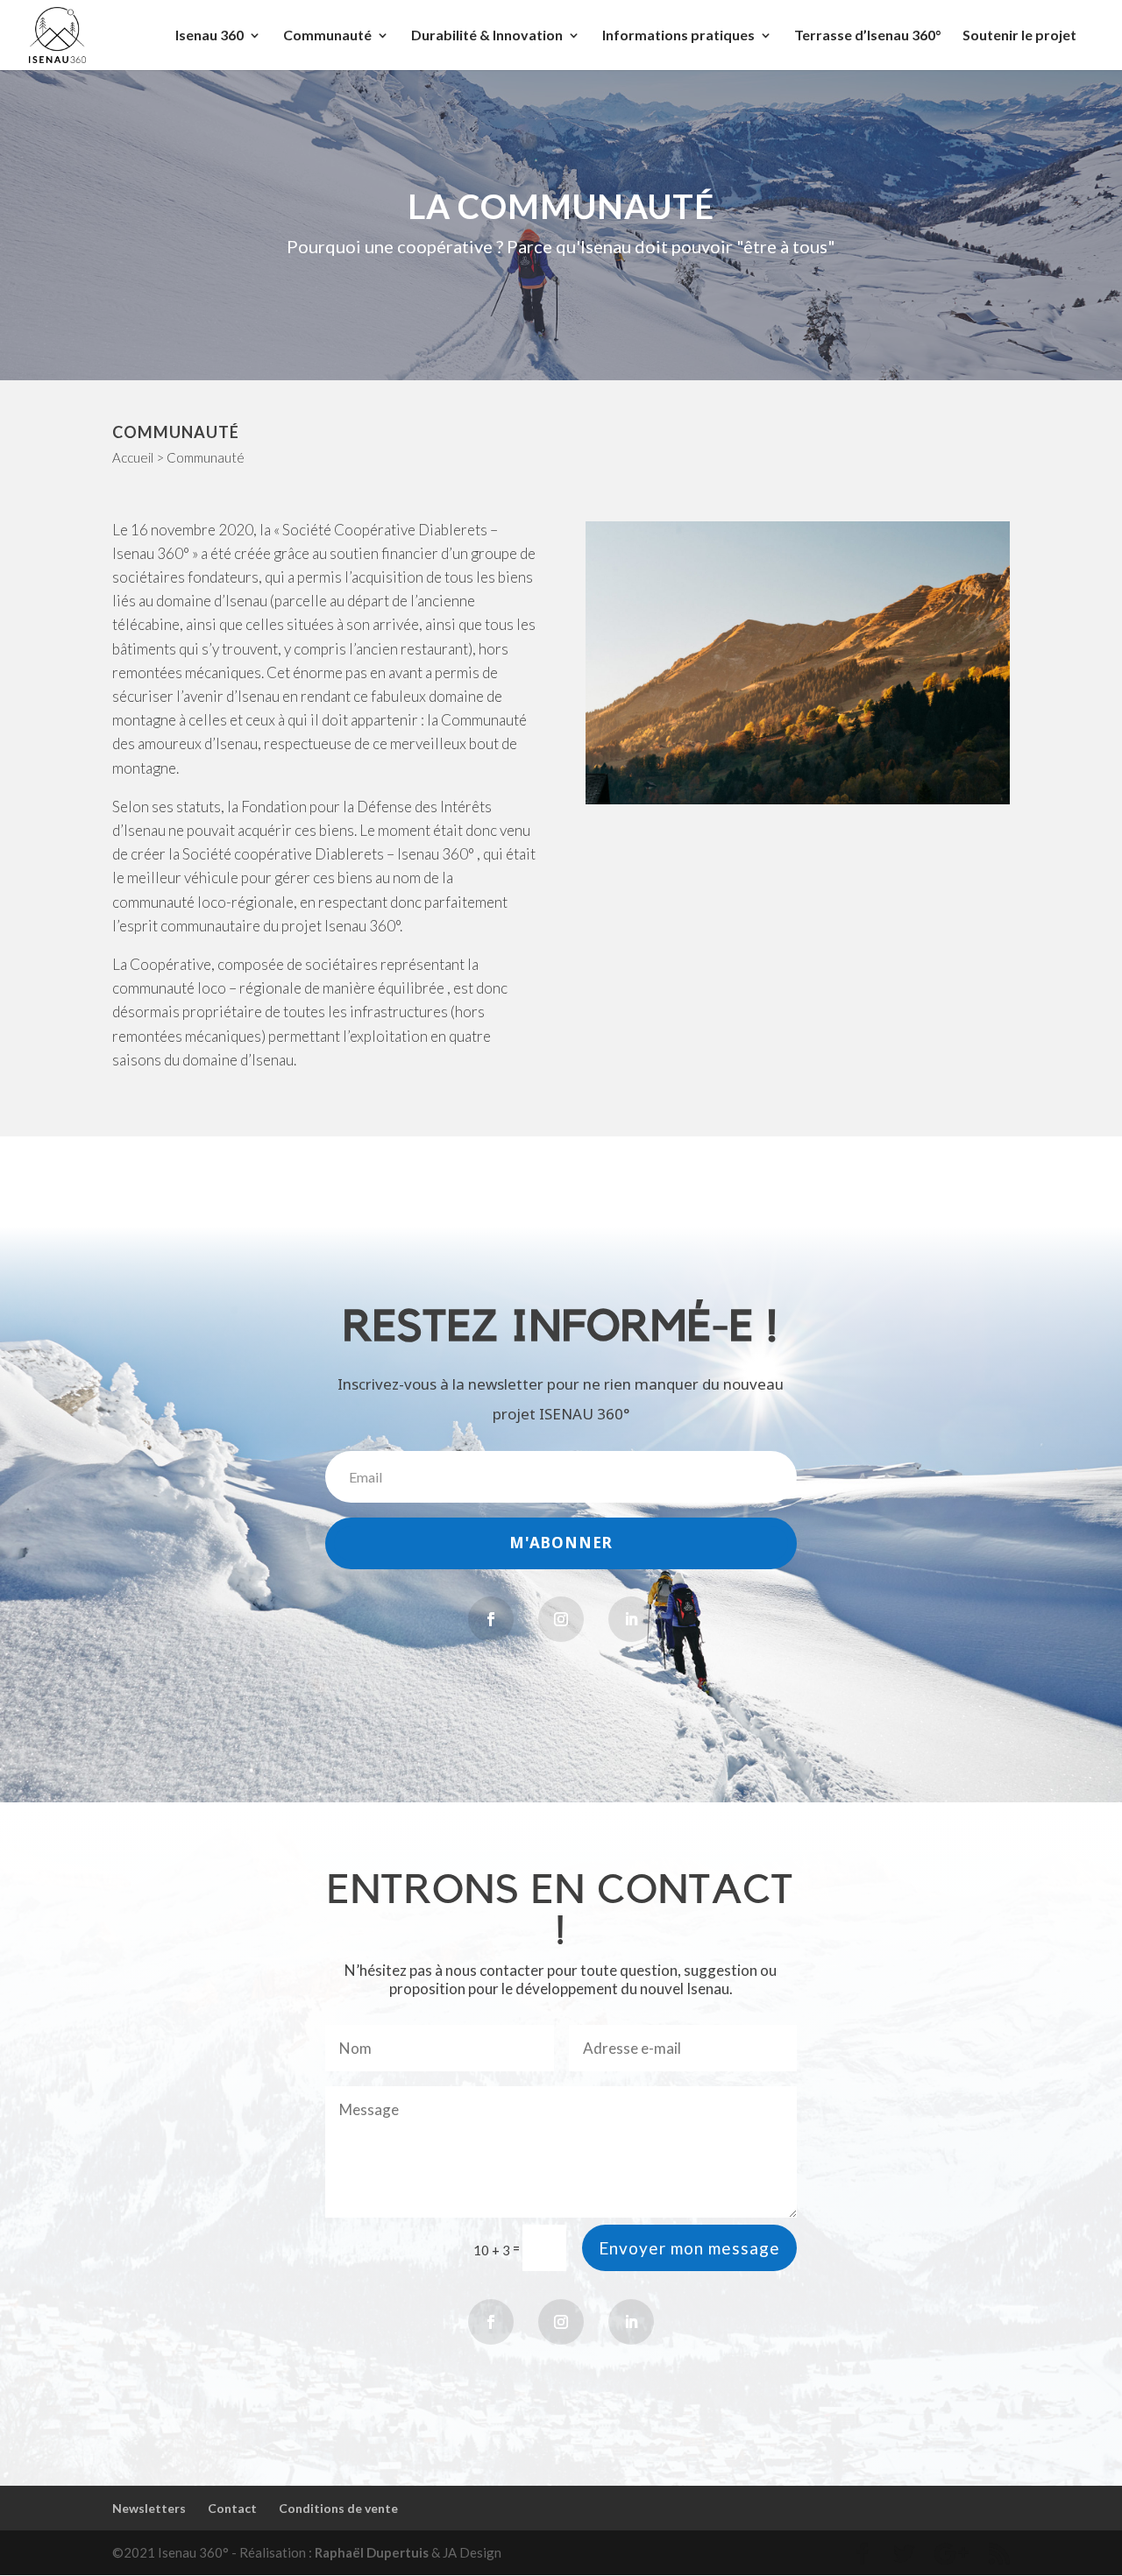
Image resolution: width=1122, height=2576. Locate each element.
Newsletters (149, 2508)
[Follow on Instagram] (561, 1619)
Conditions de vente (338, 2508)
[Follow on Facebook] (491, 1619)
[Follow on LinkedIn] (631, 1619)
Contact (232, 2508)
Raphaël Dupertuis (372, 2552)
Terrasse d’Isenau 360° (867, 36)
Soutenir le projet (1019, 36)
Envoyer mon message (689, 2248)
